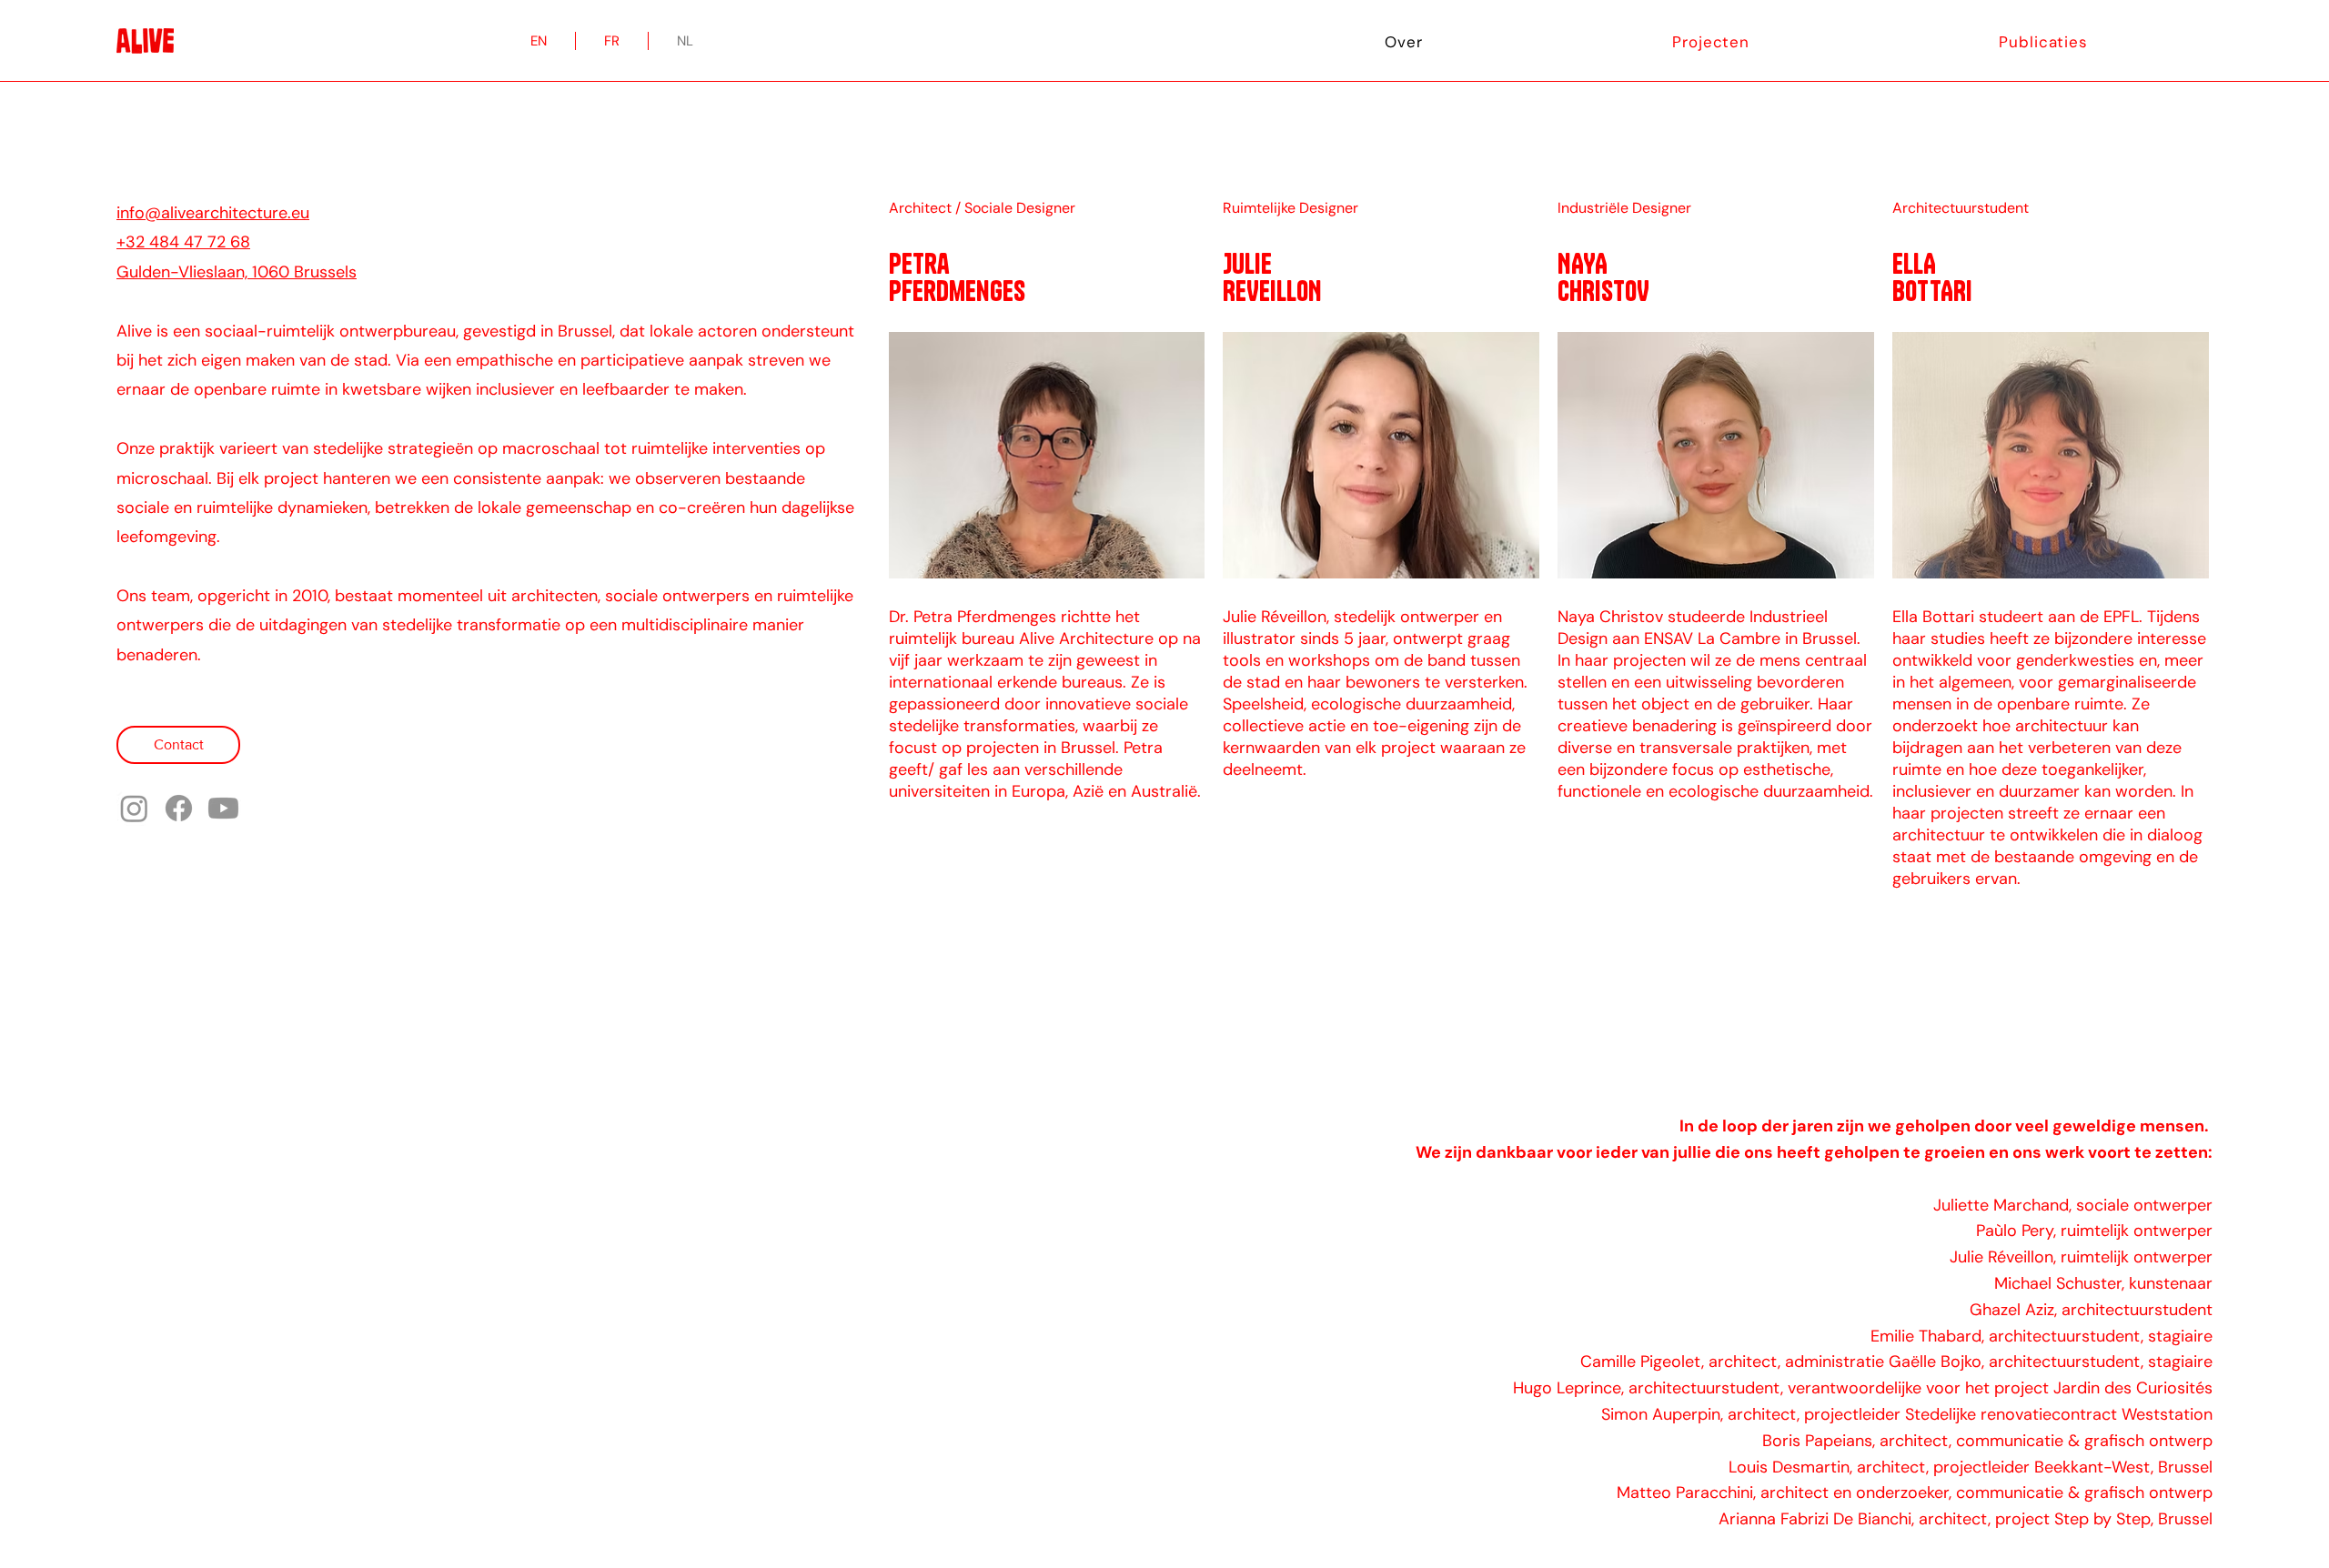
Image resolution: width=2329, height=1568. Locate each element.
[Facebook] (179, 808)
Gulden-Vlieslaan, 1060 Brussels (237, 272)
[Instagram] (134, 808)
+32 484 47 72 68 (183, 242)
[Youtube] (223, 808)
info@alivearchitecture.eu (213, 213)
